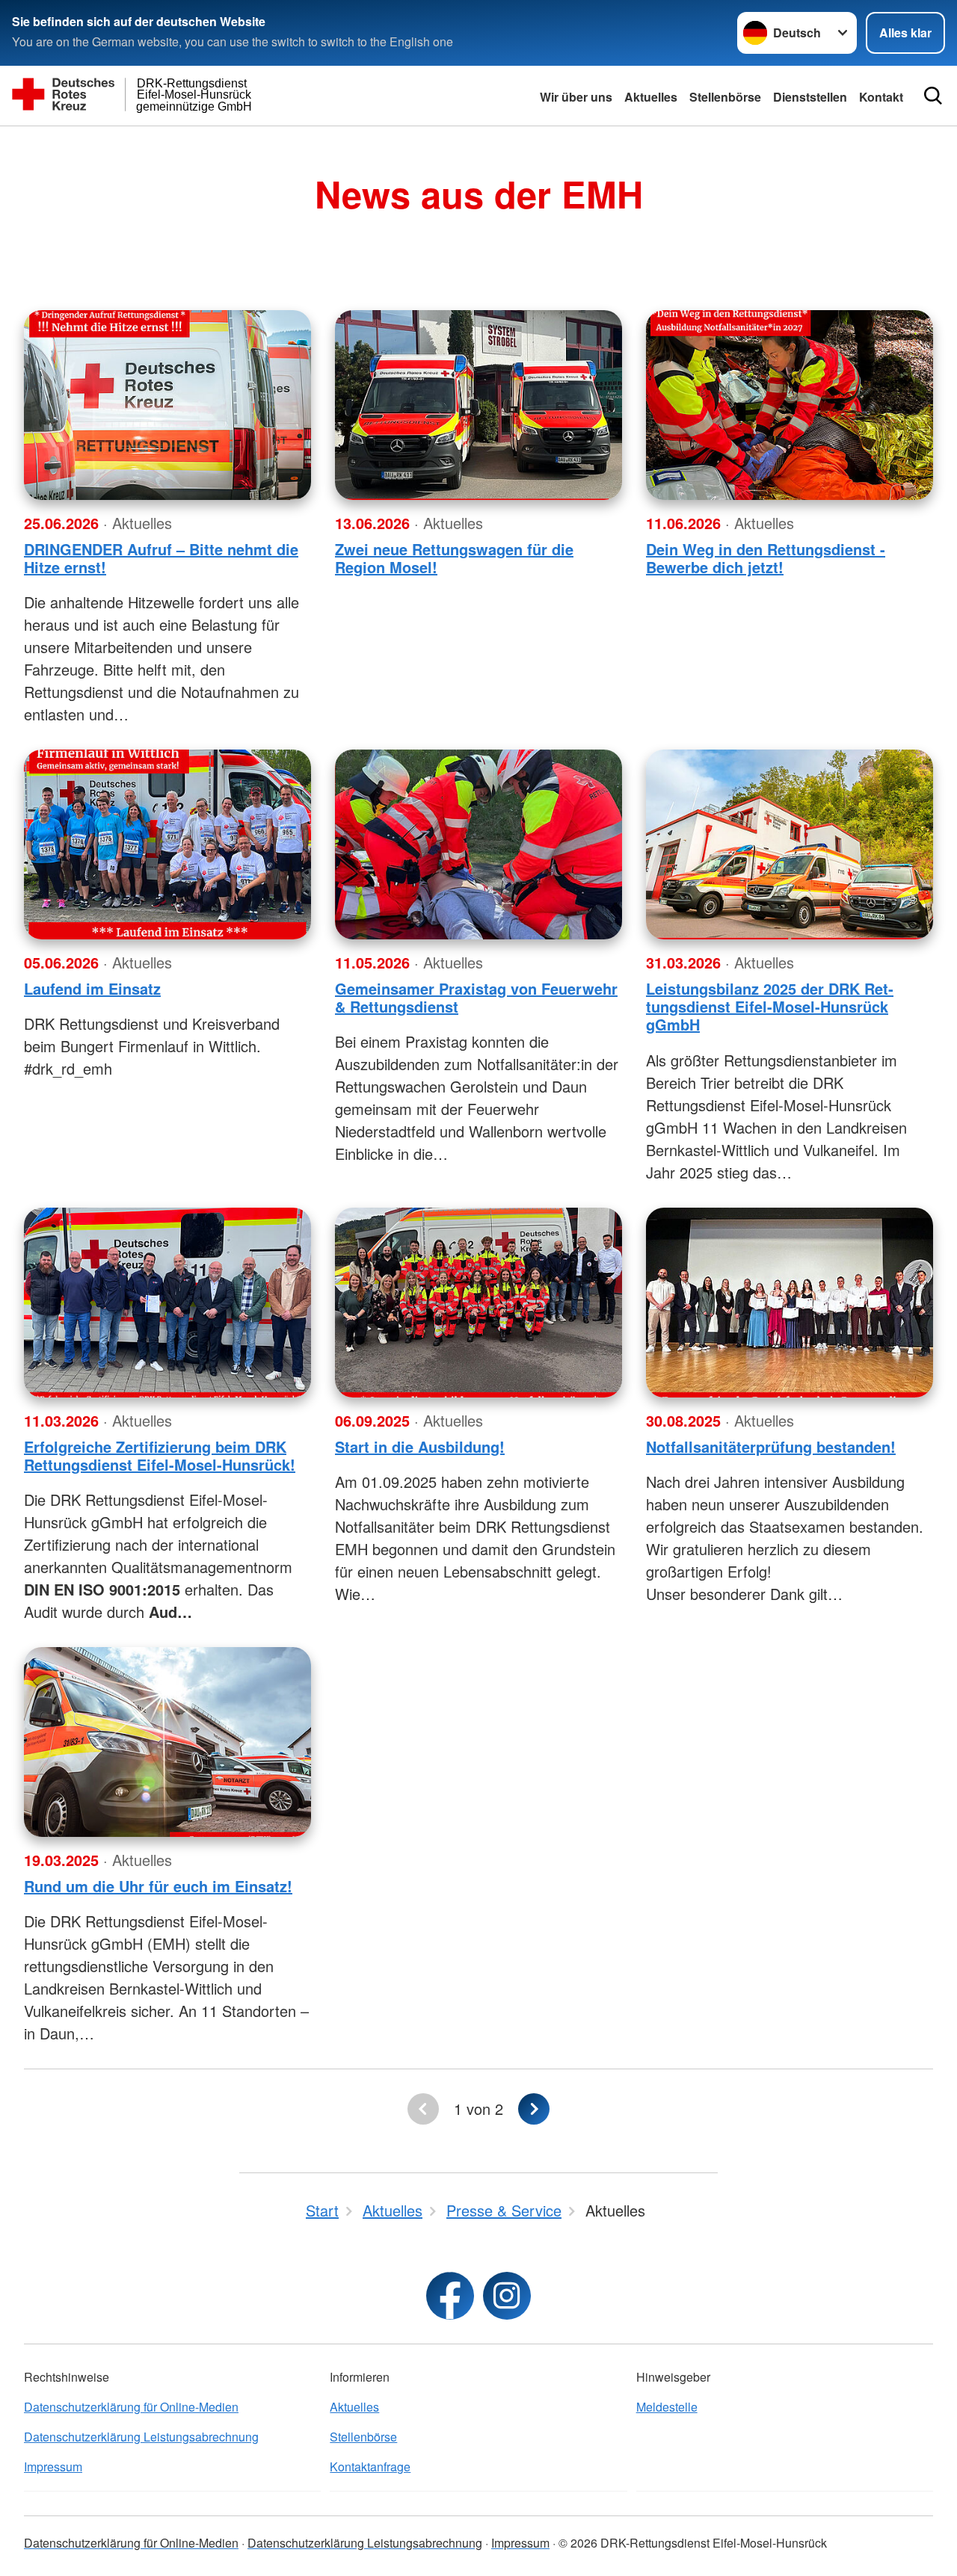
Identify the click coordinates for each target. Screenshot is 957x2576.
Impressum (53, 2467)
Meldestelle (667, 2407)
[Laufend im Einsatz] (167, 844)
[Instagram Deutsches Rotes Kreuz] (507, 2296)
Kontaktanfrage (370, 2467)
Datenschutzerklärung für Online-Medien (131, 2407)
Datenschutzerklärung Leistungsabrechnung (141, 2437)
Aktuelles (651, 97)
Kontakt (881, 97)
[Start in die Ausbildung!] (478, 1303)
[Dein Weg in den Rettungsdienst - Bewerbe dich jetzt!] (790, 405)
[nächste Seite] (534, 2109)
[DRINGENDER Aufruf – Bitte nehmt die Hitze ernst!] (167, 405)
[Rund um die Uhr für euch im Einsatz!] (167, 1742)
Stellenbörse (725, 97)
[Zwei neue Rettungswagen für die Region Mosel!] (478, 405)
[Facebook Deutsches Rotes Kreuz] (450, 2296)
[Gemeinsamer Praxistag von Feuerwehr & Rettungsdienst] (478, 844)
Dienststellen (810, 97)
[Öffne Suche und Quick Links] (933, 96)
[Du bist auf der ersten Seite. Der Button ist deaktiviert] (423, 2109)
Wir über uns (576, 97)
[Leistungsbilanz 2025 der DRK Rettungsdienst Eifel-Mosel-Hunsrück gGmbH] (790, 844)
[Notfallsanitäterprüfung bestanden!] (790, 1303)
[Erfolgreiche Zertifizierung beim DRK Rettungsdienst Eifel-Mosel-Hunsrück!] (167, 1303)
